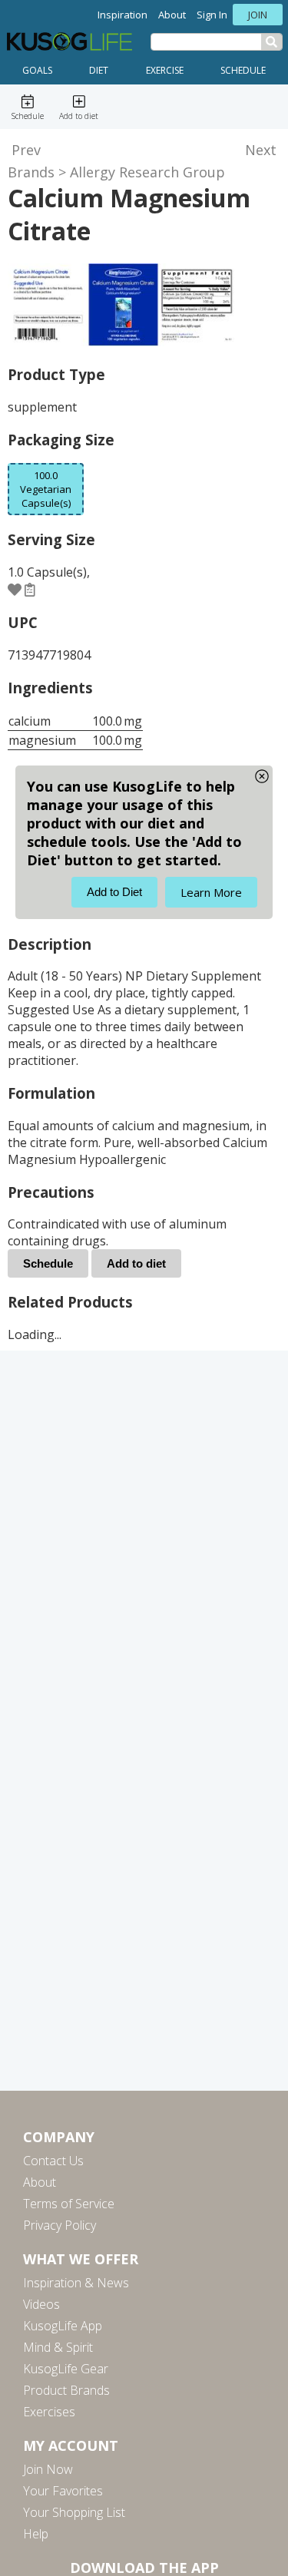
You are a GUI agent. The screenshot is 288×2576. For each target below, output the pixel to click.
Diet (99, 70)
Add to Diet (114, 892)
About (172, 15)
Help (36, 2534)
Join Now (48, 2469)
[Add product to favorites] (15, 590)
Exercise (165, 70)
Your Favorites (63, 2491)
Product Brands (66, 2390)
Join (258, 15)
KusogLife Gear (66, 2369)
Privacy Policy (60, 2225)
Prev (26, 150)
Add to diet (136, 1263)
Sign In (212, 15)
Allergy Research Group (147, 172)
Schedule (243, 70)
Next (261, 150)
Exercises (49, 2412)
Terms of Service (69, 2204)
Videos (41, 2304)
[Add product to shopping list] (30, 590)
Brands (31, 172)
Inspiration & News (76, 2283)
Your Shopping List (74, 2512)
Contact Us (53, 2161)
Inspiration (122, 15)
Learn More (211, 892)
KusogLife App (63, 2326)
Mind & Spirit (58, 2347)
